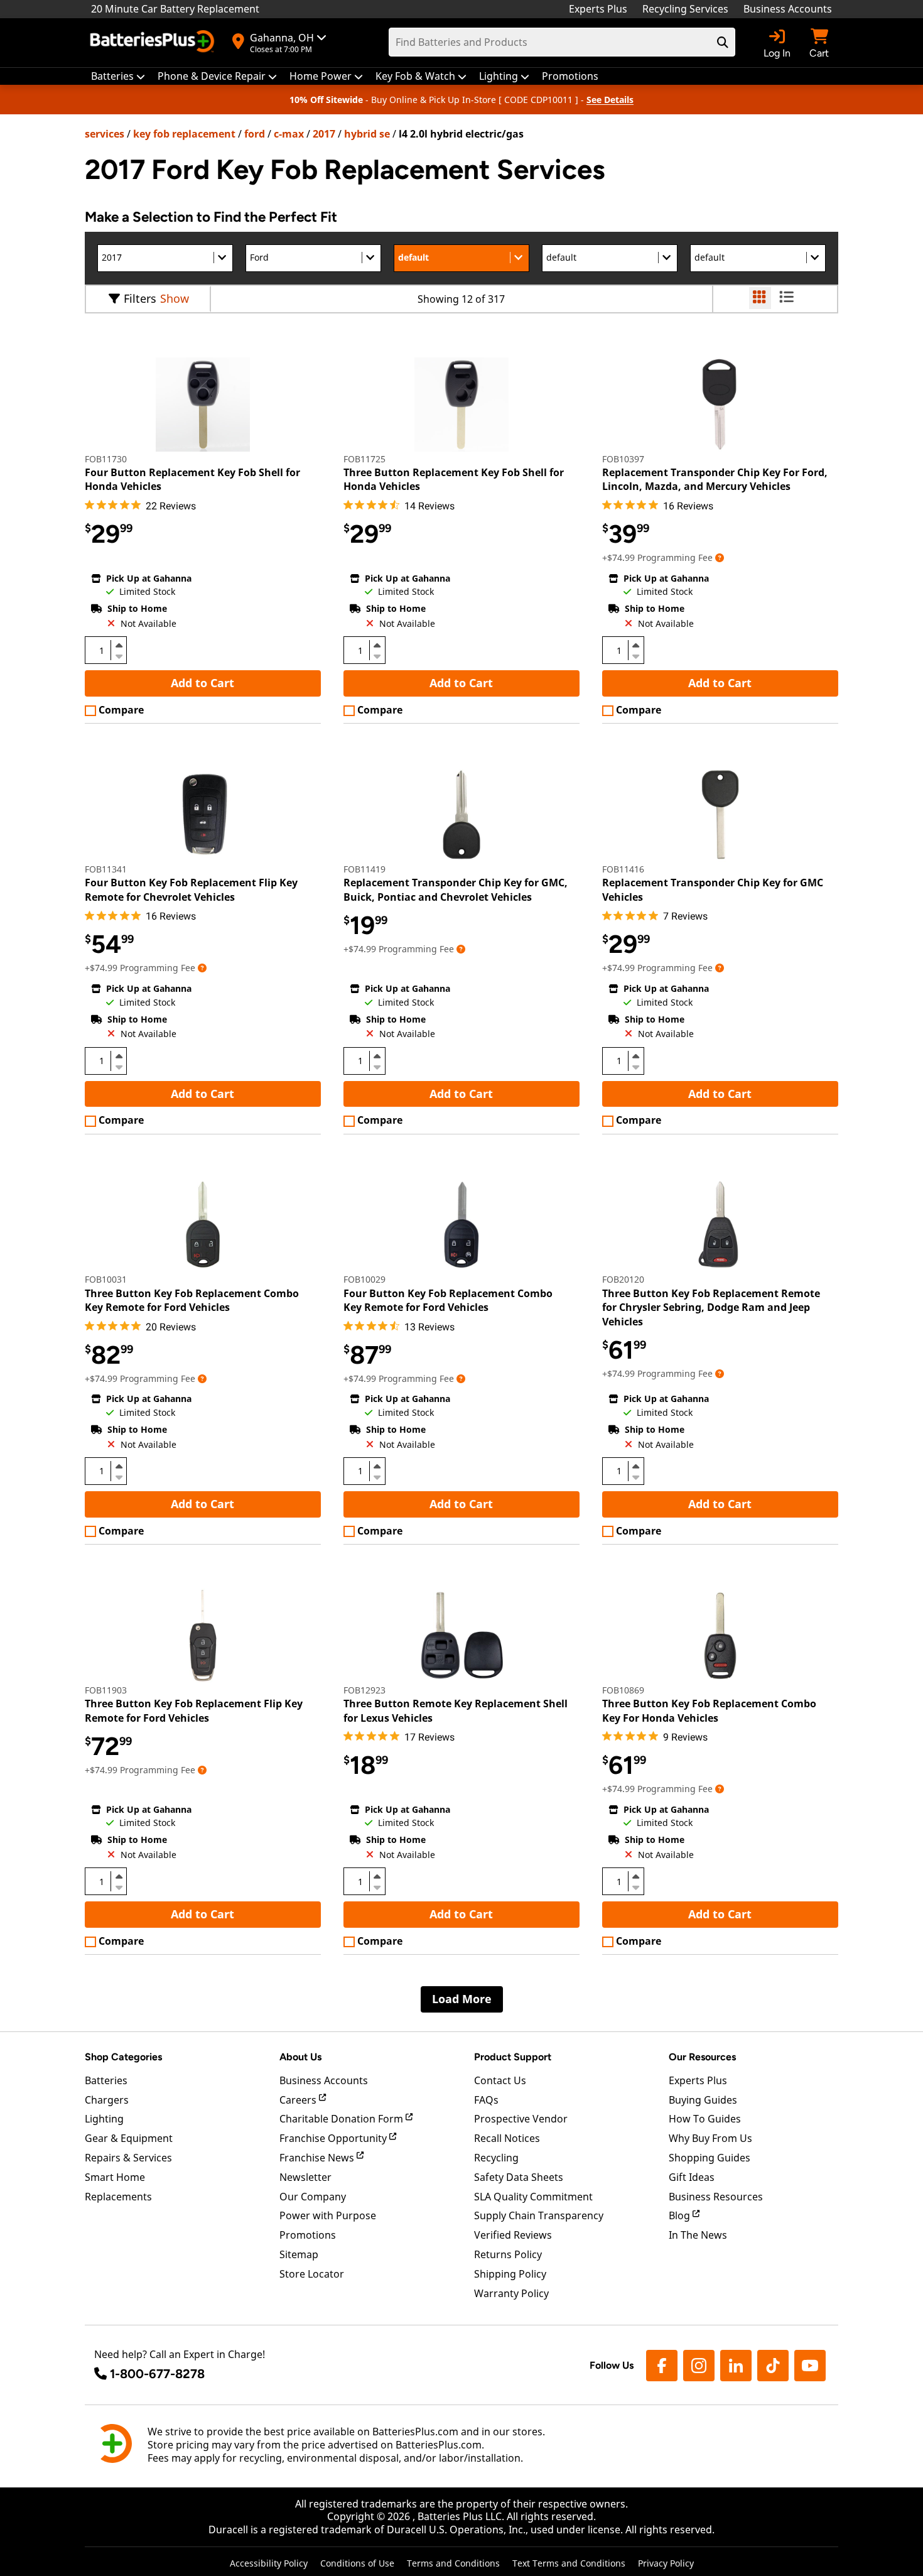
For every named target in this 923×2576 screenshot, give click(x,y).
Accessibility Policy (269, 2563)
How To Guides (705, 2119)
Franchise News (318, 2158)
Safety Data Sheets (519, 2177)
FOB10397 (623, 459)
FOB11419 (364, 869)
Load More (462, 1999)
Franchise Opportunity (334, 2138)
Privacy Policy (666, 2563)
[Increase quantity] (119, 645)
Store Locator (312, 2274)
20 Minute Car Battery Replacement (175, 9)
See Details (610, 100)
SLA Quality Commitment (533, 2197)
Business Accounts (788, 9)
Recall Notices (507, 2138)
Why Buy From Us (710, 2138)
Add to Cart (202, 683)
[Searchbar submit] (723, 42)
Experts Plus (598, 9)
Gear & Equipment (129, 2138)
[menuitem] (118, 76)
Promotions (308, 2235)
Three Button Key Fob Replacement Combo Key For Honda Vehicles (709, 1710)
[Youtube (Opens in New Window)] (810, 2366)
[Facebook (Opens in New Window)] (662, 2366)
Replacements (118, 2197)
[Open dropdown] (720, 557)
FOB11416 (623, 869)
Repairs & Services (128, 2158)
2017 (324, 134)
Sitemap (299, 2254)
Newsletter (305, 2177)
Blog (681, 2215)
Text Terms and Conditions (569, 2563)
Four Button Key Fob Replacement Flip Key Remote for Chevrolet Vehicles (191, 889)
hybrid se (367, 134)
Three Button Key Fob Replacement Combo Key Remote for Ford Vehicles (192, 1300)
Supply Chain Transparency (539, 2215)
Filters (140, 298)
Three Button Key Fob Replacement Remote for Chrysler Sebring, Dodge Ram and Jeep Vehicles (711, 1307)
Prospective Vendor (521, 2119)
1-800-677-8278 (157, 2374)
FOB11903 (106, 1690)
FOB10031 (106, 1279)
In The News (698, 2235)
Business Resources (716, 2197)
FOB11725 (364, 459)
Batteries (106, 2080)
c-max (289, 134)
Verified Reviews (513, 2235)
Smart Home (115, 2177)
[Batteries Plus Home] (154, 43)
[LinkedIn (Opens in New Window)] (736, 2366)
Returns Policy (508, 2254)
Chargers (107, 2100)
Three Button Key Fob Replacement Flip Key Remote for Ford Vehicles (194, 1710)
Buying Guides (703, 2100)
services (105, 134)
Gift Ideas (692, 2177)
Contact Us (500, 2080)
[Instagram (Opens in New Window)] (699, 2366)
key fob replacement (184, 134)
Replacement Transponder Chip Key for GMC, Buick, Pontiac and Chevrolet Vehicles (456, 889)
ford (255, 134)
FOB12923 (364, 1690)
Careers (299, 2100)
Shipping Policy (510, 2274)
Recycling (496, 2158)
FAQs (486, 2100)
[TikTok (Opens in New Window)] (773, 2366)
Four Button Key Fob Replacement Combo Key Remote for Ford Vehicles (448, 1300)
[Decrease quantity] (119, 655)
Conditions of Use (357, 2563)
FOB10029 (364, 1279)
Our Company (313, 2197)
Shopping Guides (710, 2158)
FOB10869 (623, 1690)
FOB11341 (106, 869)
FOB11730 (106, 459)
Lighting (104, 2119)
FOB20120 (623, 1279)
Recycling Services (685, 9)
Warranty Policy (511, 2293)
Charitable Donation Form (343, 2119)
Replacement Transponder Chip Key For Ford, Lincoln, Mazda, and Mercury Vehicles (715, 479)
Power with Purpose (328, 2215)
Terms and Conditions (453, 2563)
